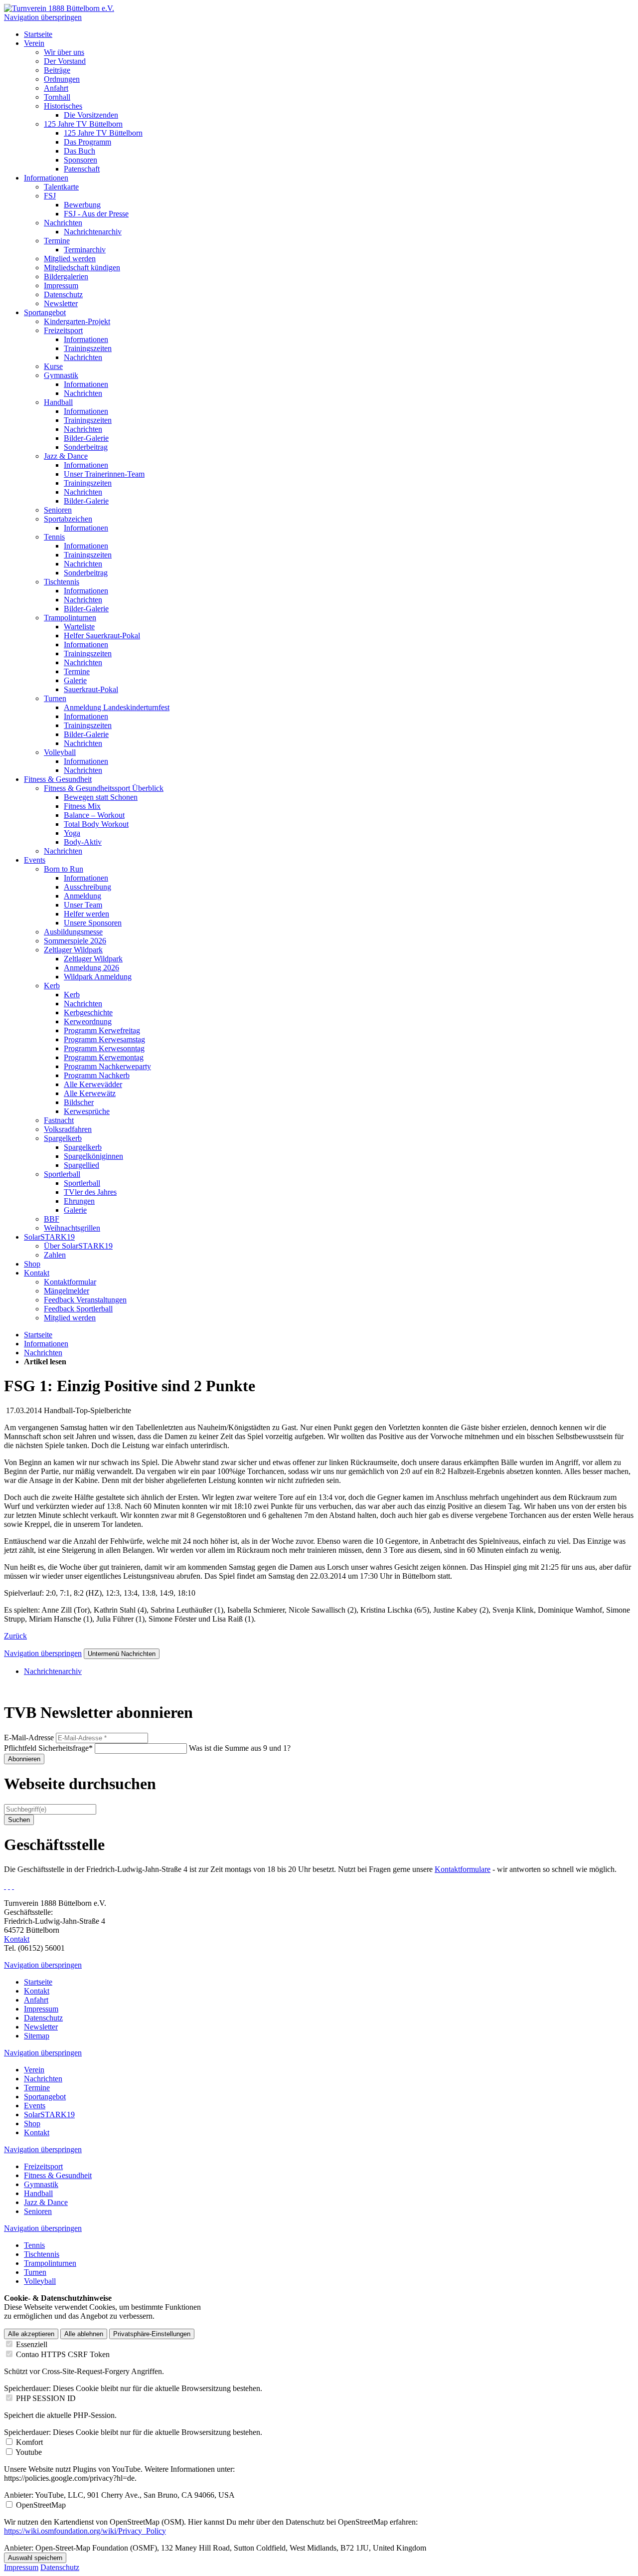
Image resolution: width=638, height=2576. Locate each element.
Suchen (19, 1820)
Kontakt (17, 1939)
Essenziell (32, 2344)
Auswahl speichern (35, 2558)
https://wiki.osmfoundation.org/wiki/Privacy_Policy (85, 2531)
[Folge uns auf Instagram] (9, 1886)
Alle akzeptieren (31, 2334)
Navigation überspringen (43, 17)
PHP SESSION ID (46, 2398)
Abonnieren (24, 1759)
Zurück (15, 1636)
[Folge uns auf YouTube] (13, 1886)
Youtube (29, 2452)
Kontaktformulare (463, 1869)
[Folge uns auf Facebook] (5, 1886)
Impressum (21, 2567)
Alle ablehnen (84, 2334)
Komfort (29, 2442)
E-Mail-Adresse (29, 1738)
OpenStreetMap (41, 2505)
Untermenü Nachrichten (122, 1654)
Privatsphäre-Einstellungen (152, 2334)
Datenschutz (60, 2567)
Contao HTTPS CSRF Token (63, 2354)
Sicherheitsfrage (48, 1748)
